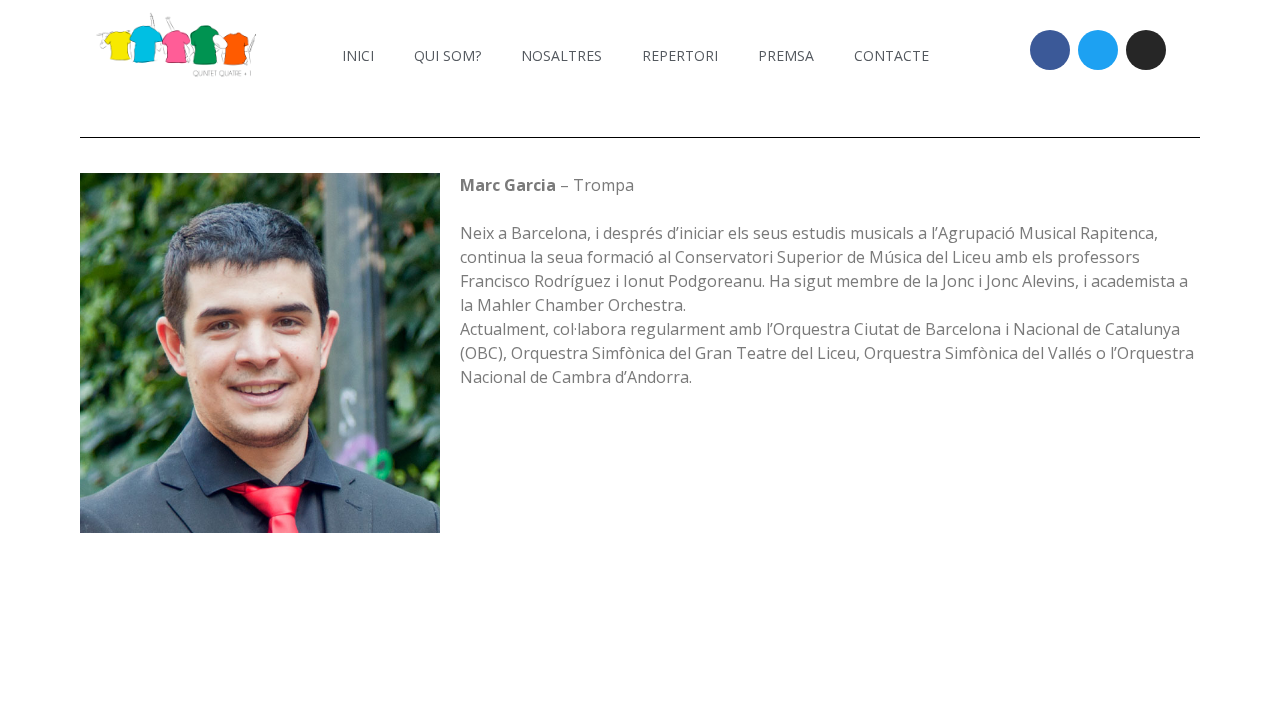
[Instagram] (1146, 50)
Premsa (786, 55)
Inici (358, 55)
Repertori (680, 55)
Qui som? (447, 55)
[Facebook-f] (1050, 50)
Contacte (891, 55)
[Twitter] (1098, 50)
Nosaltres (561, 55)
